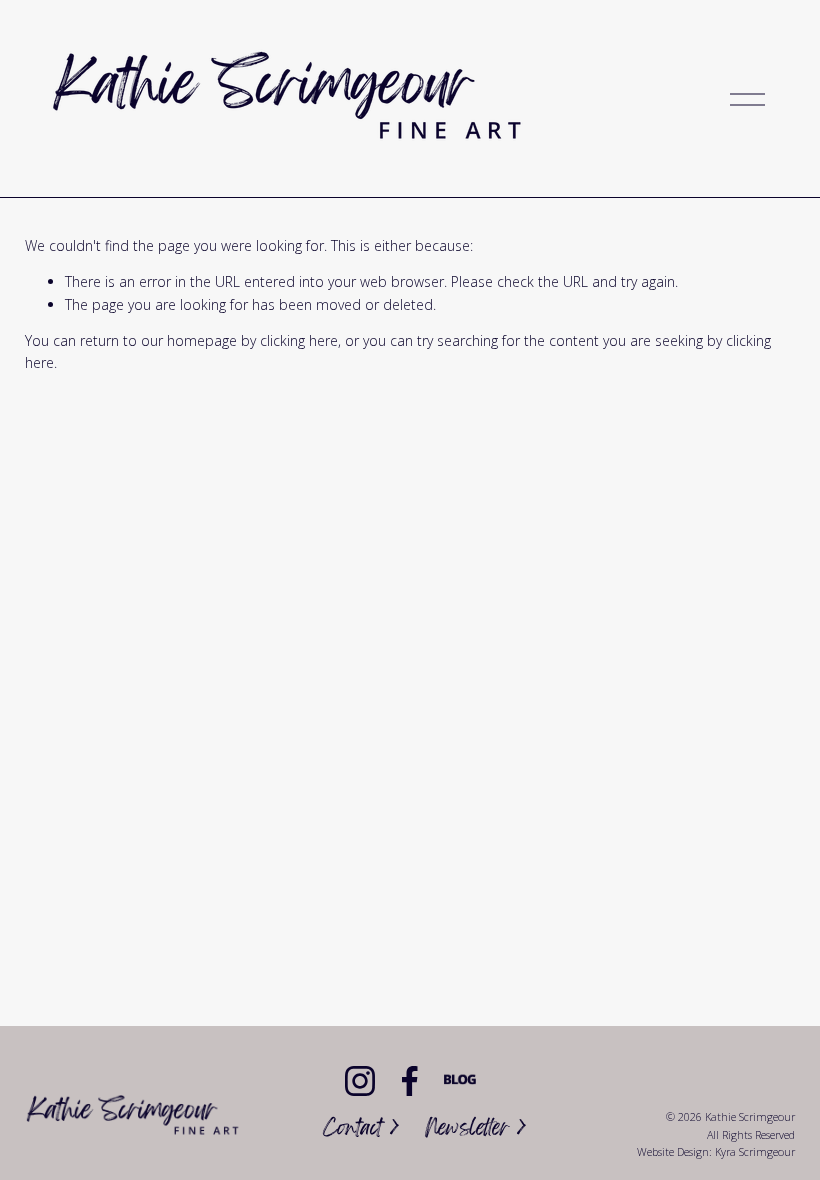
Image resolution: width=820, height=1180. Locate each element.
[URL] (460, 1081)
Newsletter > (475, 1130)
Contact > (361, 1130)
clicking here (299, 340)
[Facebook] (410, 1081)
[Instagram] (360, 1081)
